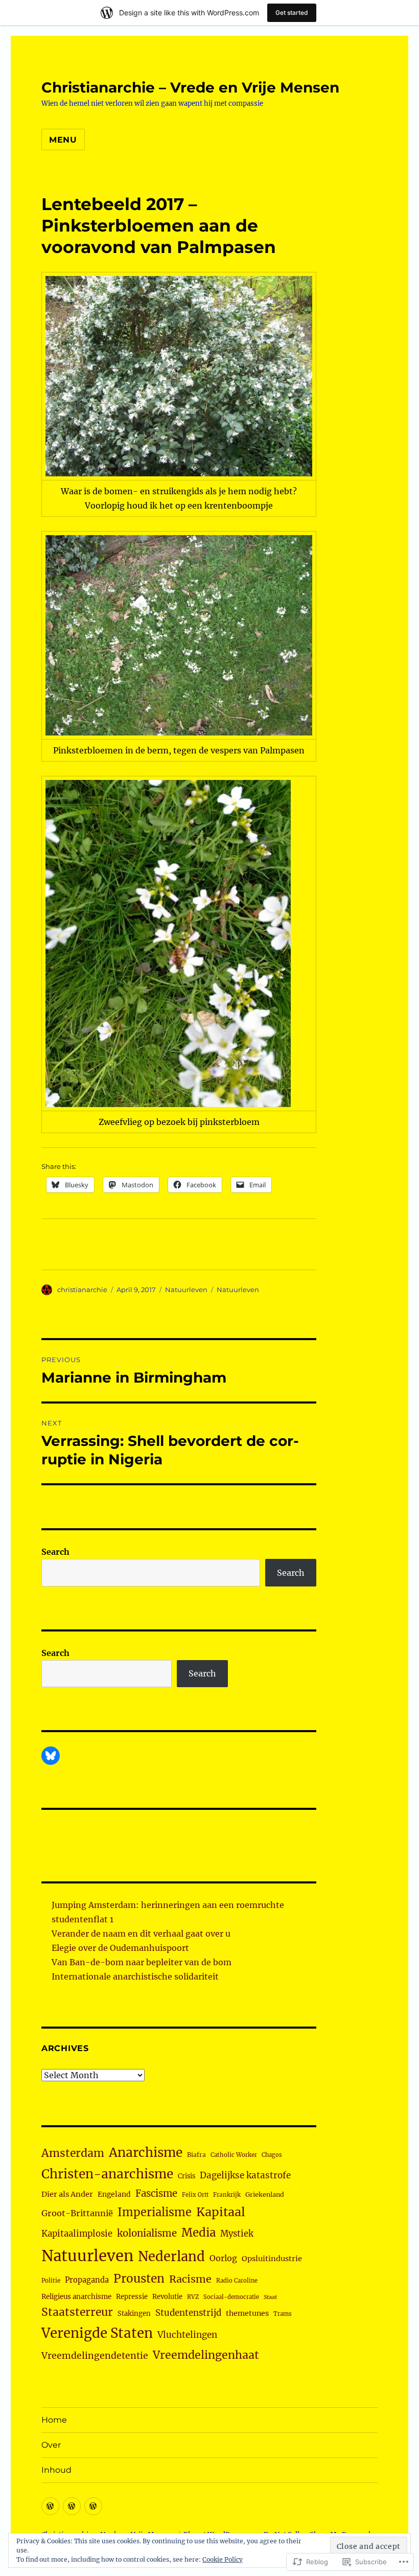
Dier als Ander (67, 2194)
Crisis (187, 2176)
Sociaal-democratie (231, 2297)
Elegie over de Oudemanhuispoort (120, 1948)
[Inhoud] (93, 2506)
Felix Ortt (195, 2195)
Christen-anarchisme (107, 2174)
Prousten (139, 2279)
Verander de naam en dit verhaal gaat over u (141, 1934)
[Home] (50, 2506)
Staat (270, 2297)
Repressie (132, 2297)
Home (54, 2420)
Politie (51, 2281)
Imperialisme (155, 2212)
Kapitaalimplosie (77, 2234)
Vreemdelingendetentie (95, 2356)
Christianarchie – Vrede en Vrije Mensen (190, 87)
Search (55, 1552)
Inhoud (56, 2470)
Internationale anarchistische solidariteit (135, 1976)
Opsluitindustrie (272, 2259)
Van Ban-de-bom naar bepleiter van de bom (142, 1962)
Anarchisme (146, 2153)
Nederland (171, 2257)
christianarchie (82, 1290)
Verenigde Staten (97, 2333)
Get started (292, 13)
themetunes (247, 2313)
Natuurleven (186, 1290)
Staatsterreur (77, 2312)
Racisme (190, 2279)
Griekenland (265, 2194)
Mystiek (237, 2234)
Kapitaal (221, 2212)
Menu (63, 140)
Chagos (272, 2155)
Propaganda (87, 2280)
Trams (283, 2314)
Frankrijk (227, 2195)
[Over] (72, 2506)
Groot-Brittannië (77, 2213)
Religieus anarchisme (76, 2297)
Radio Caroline (237, 2281)
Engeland (114, 2194)
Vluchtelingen (187, 2335)
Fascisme (156, 2193)
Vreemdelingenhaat (206, 2355)
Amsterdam (73, 2153)
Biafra (196, 2155)
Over (51, 2445)
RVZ (193, 2297)
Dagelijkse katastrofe (245, 2175)
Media (199, 2233)
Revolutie (167, 2297)
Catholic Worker (234, 2155)
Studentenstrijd (188, 2313)
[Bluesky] (51, 1756)
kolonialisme (147, 2233)
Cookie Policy (223, 2559)
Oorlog (223, 2258)
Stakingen (134, 2314)
